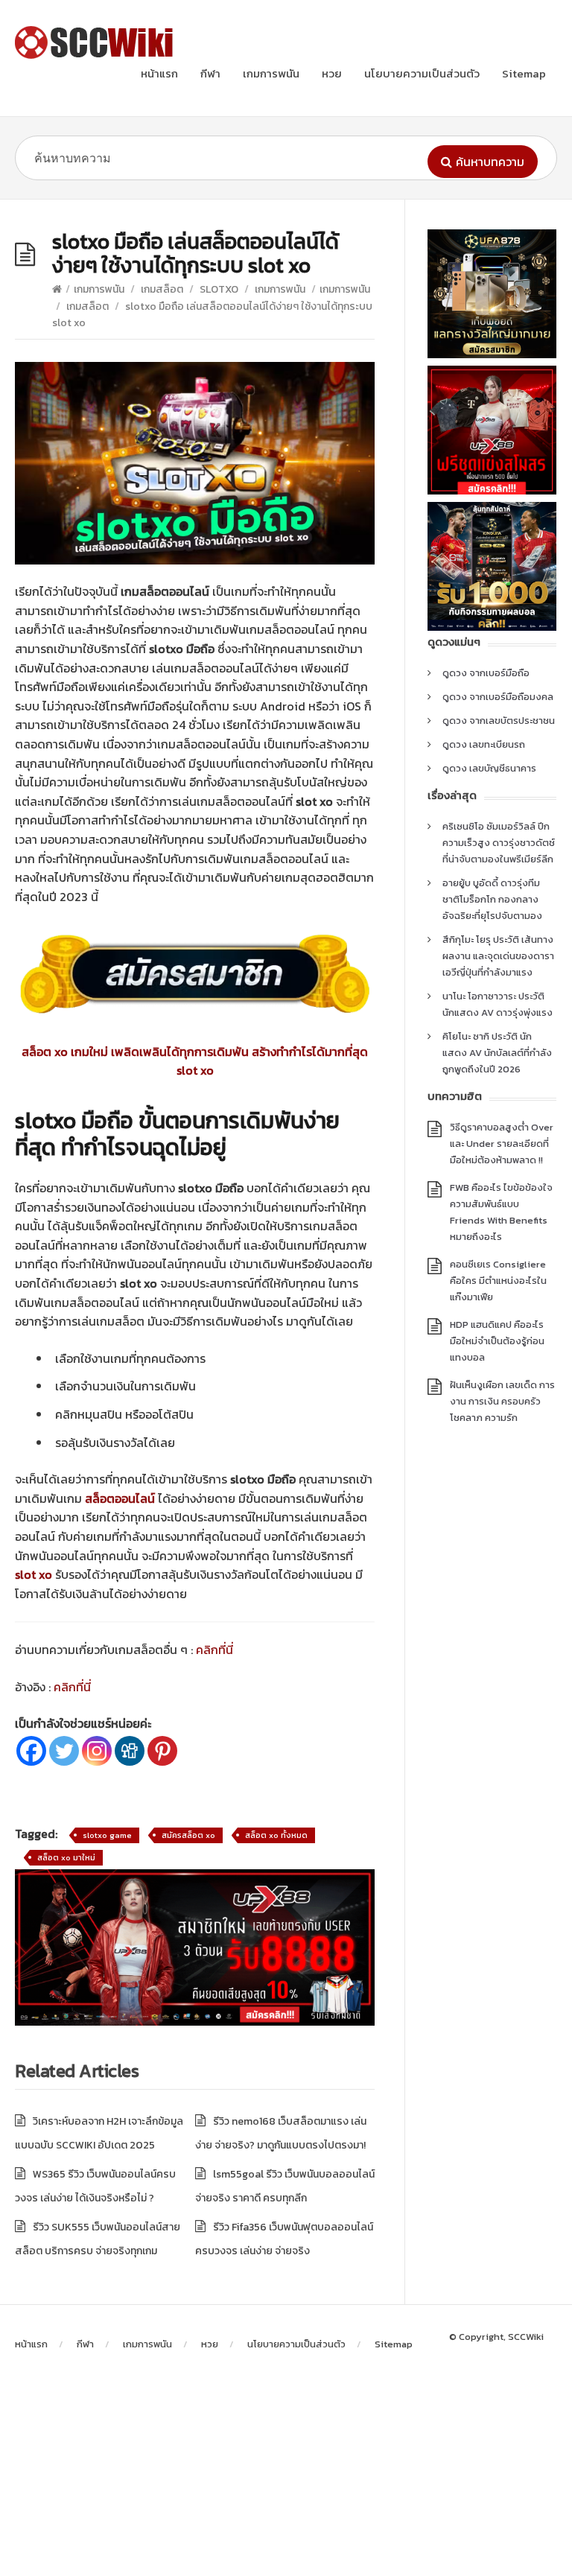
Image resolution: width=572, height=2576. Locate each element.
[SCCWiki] (97, 42)
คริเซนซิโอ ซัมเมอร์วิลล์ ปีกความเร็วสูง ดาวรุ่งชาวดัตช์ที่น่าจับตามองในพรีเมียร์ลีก (499, 843)
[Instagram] (97, 1751)
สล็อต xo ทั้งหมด (276, 1835)
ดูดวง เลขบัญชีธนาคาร (489, 768)
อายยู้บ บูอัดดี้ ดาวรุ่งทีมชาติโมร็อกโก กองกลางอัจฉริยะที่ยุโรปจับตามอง (492, 899)
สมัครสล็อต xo (188, 1835)
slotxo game (107, 1835)
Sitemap (524, 73)
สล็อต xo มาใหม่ (66, 1857)
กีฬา (210, 73)
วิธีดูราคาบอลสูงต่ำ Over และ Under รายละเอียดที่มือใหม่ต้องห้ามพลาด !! (502, 1144)
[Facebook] (31, 1751)
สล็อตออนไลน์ (120, 1498)
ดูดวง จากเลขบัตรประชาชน (499, 721)
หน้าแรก (159, 73)
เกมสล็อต (162, 289)
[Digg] (130, 1751)
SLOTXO (219, 289)
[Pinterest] (162, 1751)
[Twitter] (64, 1751)
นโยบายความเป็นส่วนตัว (422, 73)
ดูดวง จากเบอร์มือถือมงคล (498, 697)
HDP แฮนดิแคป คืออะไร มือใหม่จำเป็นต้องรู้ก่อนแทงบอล (497, 1341)
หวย (332, 73)
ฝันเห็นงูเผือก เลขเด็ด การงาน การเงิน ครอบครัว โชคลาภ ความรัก (502, 1401)
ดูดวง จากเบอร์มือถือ (486, 673)
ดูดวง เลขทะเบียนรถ (484, 744)
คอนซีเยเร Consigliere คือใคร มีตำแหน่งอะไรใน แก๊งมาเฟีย (498, 1281)
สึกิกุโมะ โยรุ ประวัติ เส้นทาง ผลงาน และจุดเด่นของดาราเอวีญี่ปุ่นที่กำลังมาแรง (498, 956)
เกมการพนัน (271, 73)
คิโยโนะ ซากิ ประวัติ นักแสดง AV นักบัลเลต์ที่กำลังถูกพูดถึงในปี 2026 (497, 1053)
